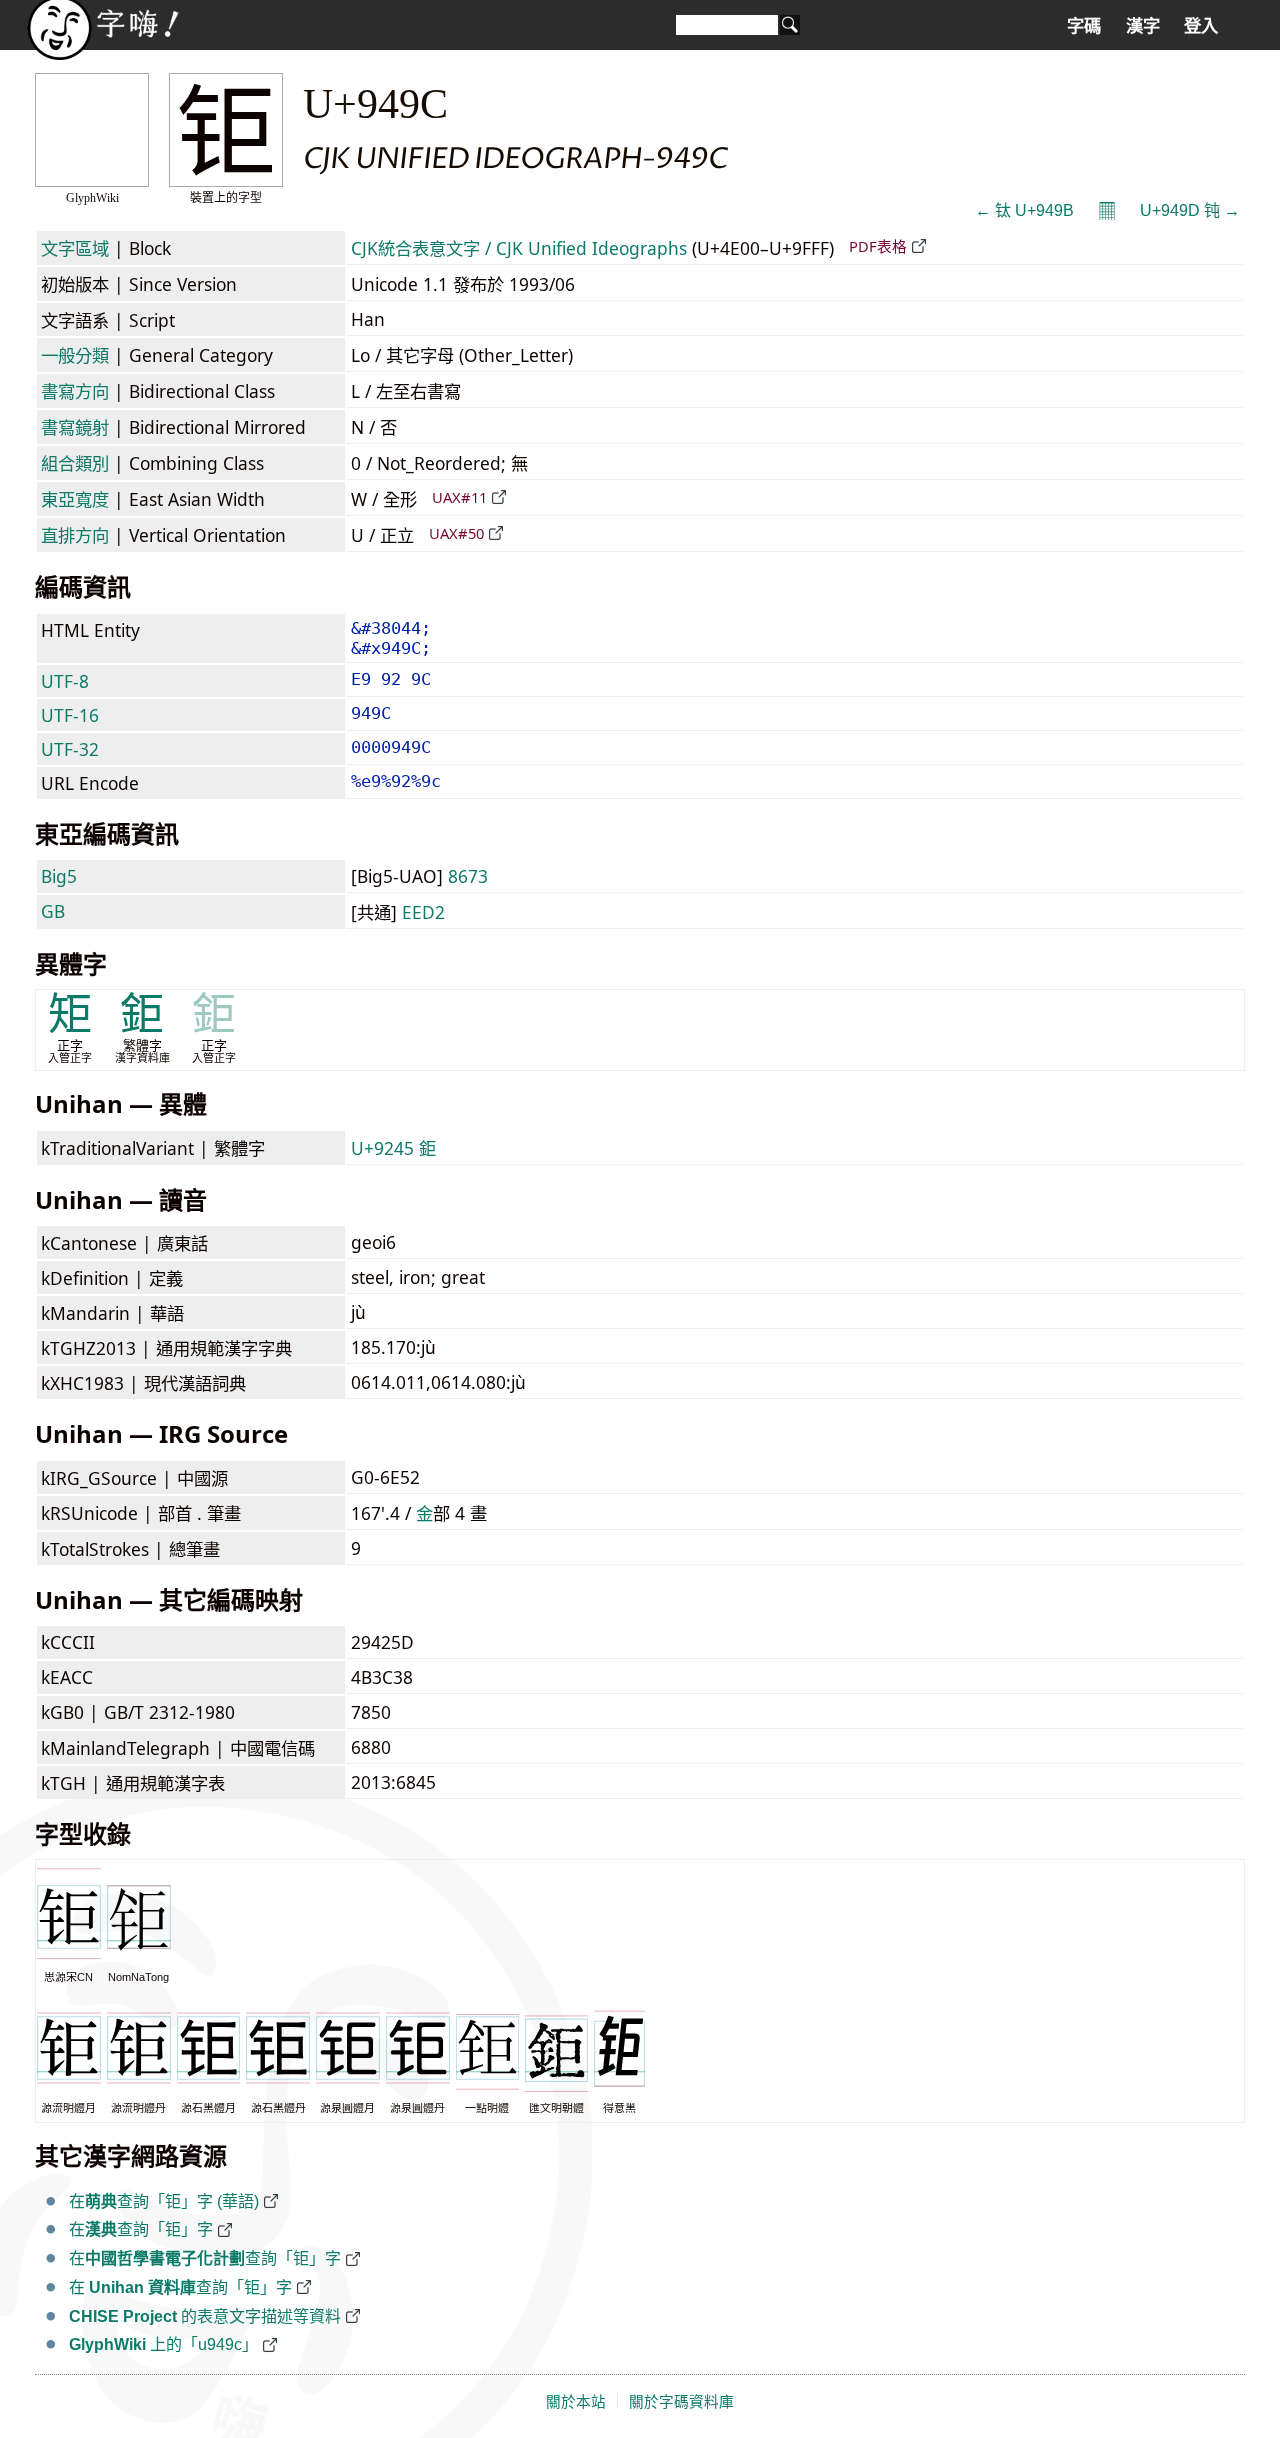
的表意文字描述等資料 (205, 2316)
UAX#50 (456, 533)
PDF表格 (878, 246)
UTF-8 (65, 681)
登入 (1201, 26)
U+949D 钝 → (1190, 210)
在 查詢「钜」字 (180, 2287)
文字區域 (75, 248)
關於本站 (576, 2402)
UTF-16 (70, 715)
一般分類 (75, 355)
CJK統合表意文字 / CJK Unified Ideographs (519, 248)
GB (53, 911)
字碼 (1084, 26)
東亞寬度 (75, 499)
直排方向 (75, 535)
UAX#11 (459, 497)
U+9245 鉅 (393, 1148)
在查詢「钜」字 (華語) (164, 2201)
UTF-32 (70, 749)
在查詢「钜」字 (141, 2229)
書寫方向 (75, 391)
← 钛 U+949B (1024, 210)
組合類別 (75, 463)
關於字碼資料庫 (681, 2402)
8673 (468, 876)
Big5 (59, 876)
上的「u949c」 (163, 2344)
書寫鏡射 (75, 427)
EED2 (423, 912)
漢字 (1143, 26)
